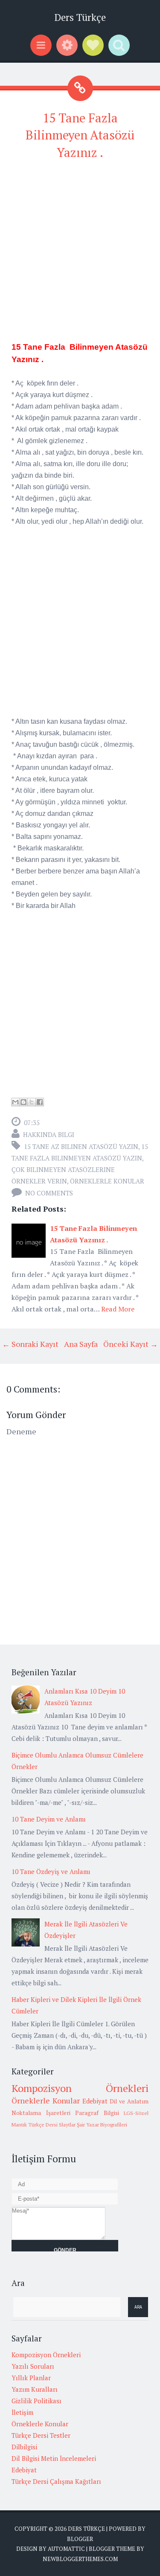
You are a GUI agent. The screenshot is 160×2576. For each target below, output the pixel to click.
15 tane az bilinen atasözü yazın (81, 1146)
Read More (118, 1309)
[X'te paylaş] (32, 1102)
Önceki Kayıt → (131, 1344)
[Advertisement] (80, 249)
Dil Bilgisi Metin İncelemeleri (54, 2458)
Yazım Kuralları (35, 2389)
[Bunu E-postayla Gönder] (15, 1102)
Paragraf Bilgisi (97, 2113)
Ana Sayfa (81, 1344)
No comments (49, 1193)
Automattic (66, 2549)
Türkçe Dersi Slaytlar (52, 2125)
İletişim (22, 2412)
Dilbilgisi (24, 2447)
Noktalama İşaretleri (41, 2113)
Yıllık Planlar (31, 2378)
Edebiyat (95, 2101)
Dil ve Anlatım (129, 2101)
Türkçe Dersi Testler (41, 2435)
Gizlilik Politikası (36, 2401)
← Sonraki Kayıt (30, 1344)
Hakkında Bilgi (49, 1134)
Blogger (80, 2539)
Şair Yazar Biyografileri (102, 2125)
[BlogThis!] (23, 1102)
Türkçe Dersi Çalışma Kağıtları (56, 2481)
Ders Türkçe (80, 17)
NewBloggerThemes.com (80, 2559)
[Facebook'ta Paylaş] (40, 1102)
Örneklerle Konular (107, 1181)
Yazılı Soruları (33, 2366)
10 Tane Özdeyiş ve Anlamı (51, 1871)
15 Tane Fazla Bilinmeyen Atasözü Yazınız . (80, 135)
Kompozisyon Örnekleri (80, 2088)
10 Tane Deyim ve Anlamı (49, 1819)
